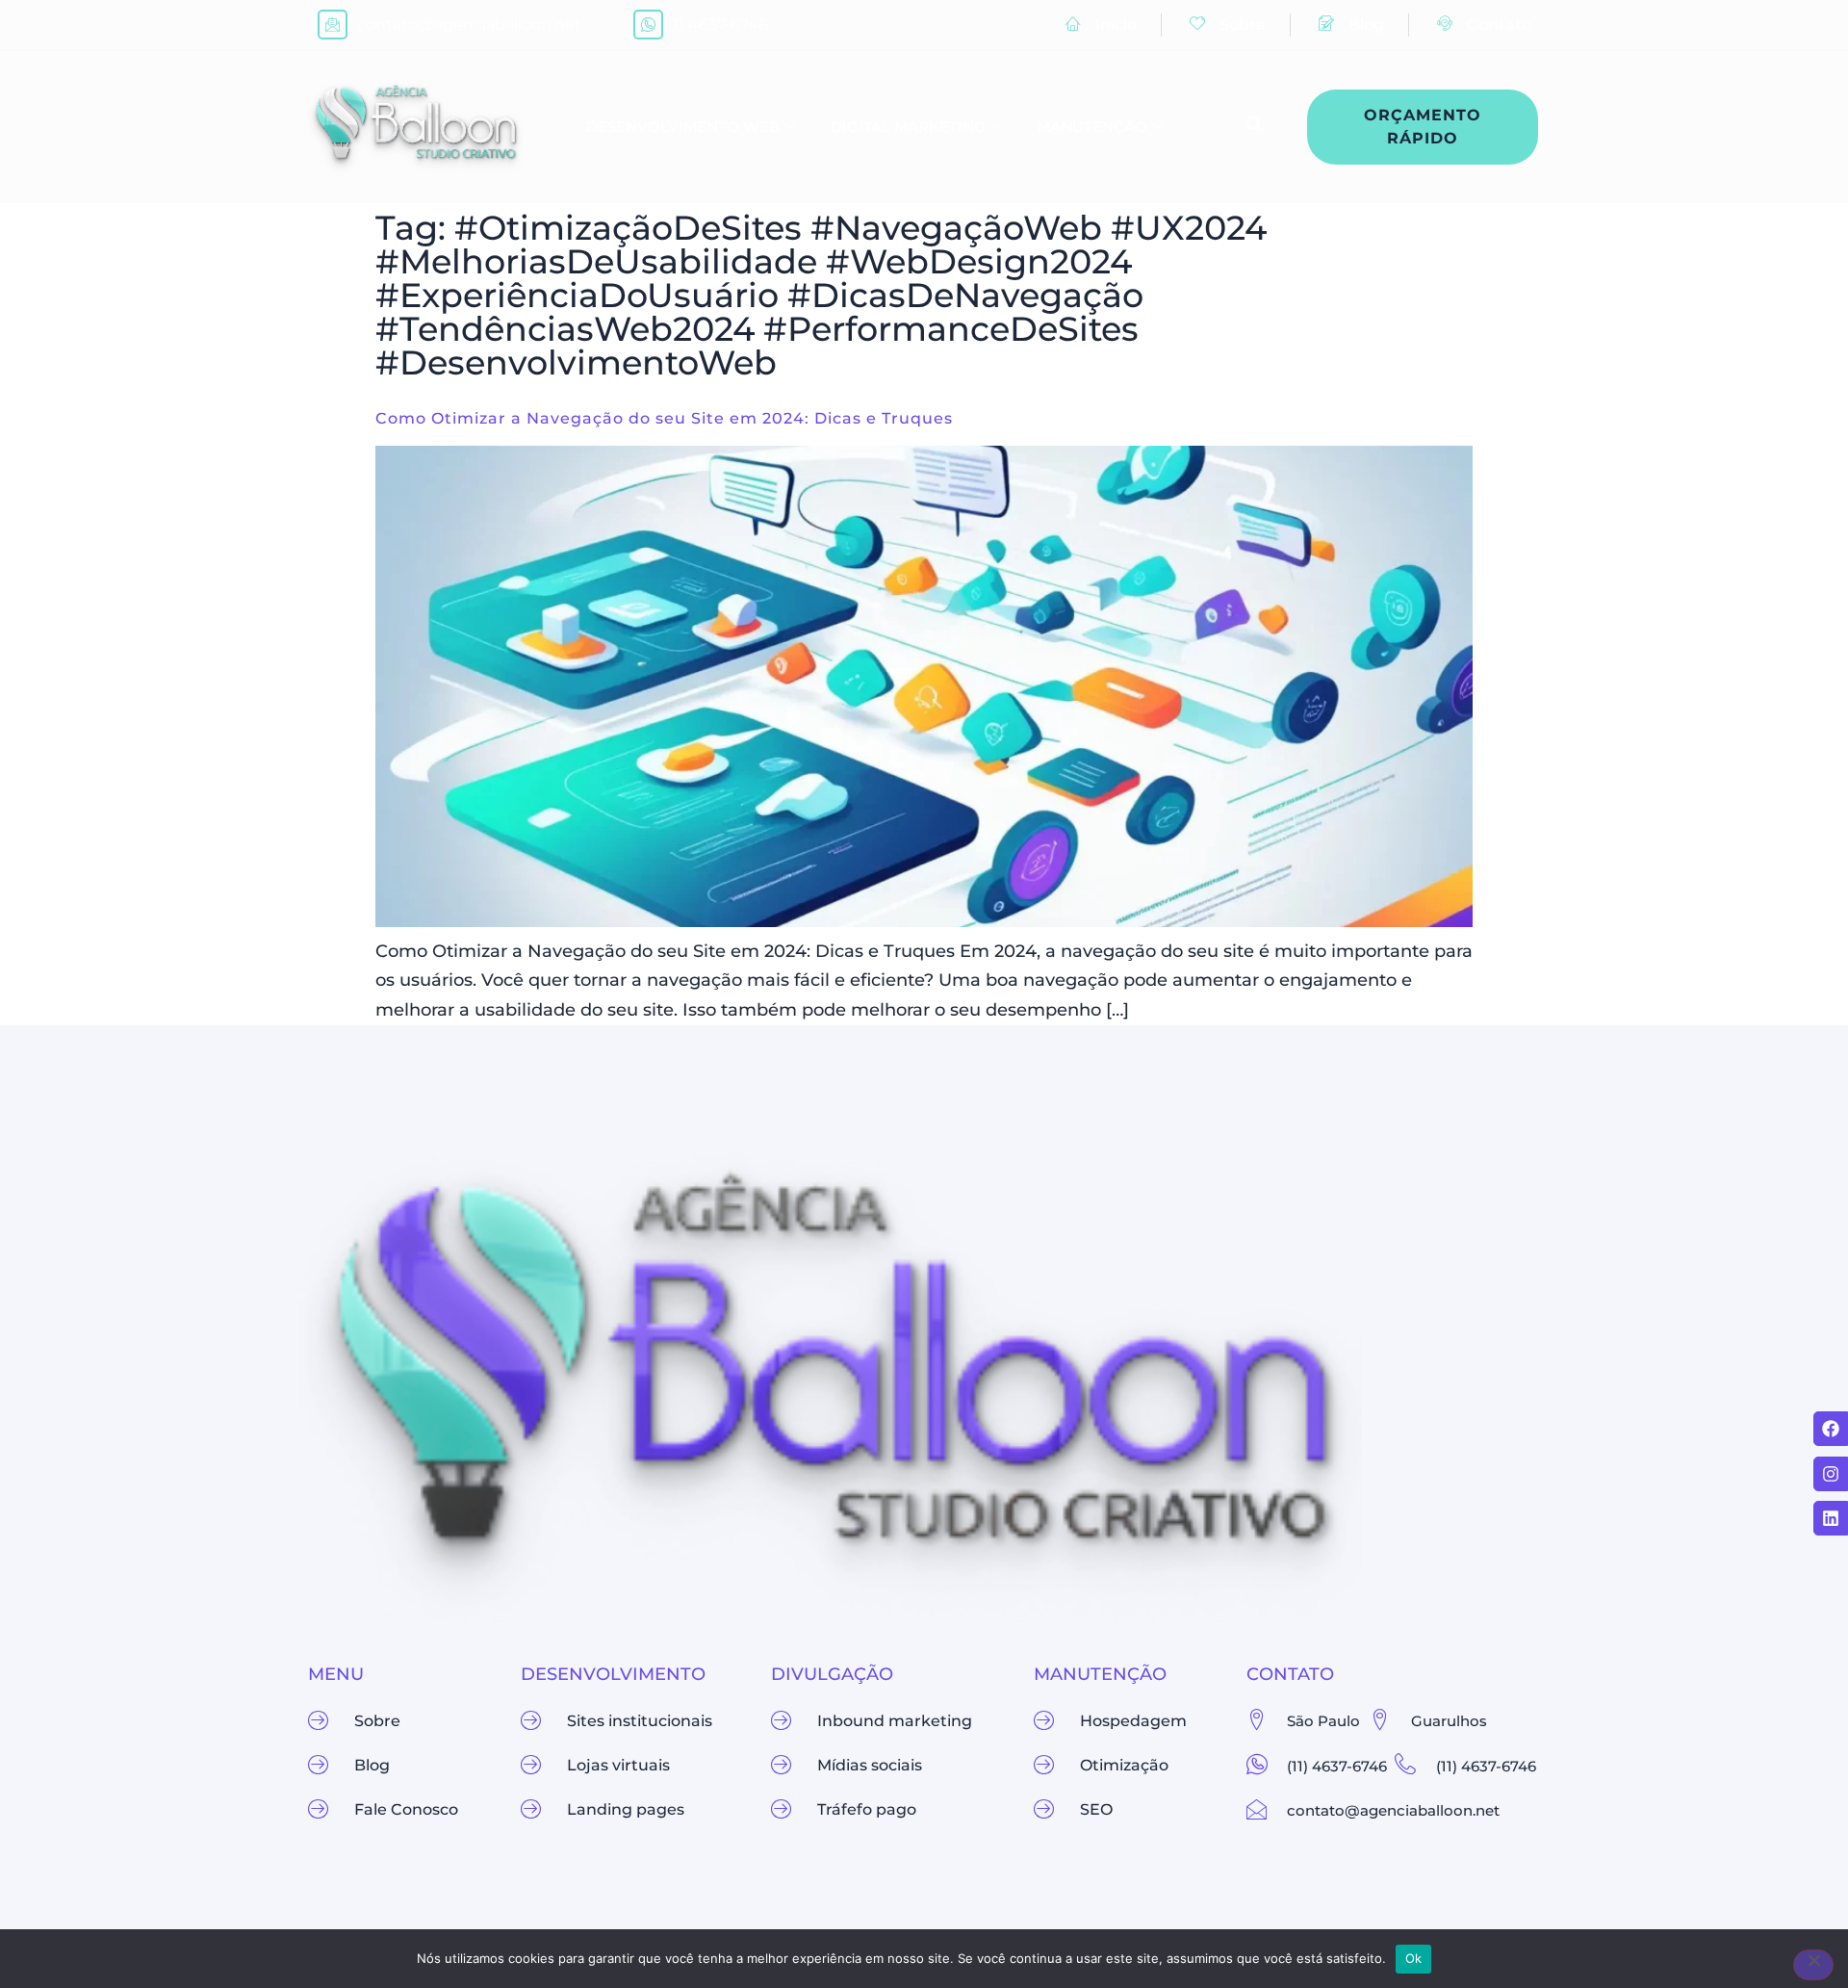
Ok (1414, 1958)
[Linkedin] (1831, 1518)
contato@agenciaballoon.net (469, 25)
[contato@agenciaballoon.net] (333, 25)
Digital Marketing (908, 127)
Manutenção (1092, 127)
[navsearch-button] (1245, 127)
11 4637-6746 (720, 25)
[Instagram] (1831, 1474)
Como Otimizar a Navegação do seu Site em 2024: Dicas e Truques (664, 418)
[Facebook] (1831, 1429)
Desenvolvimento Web (683, 127)
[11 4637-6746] (648, 25)
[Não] (1813, 1965)
